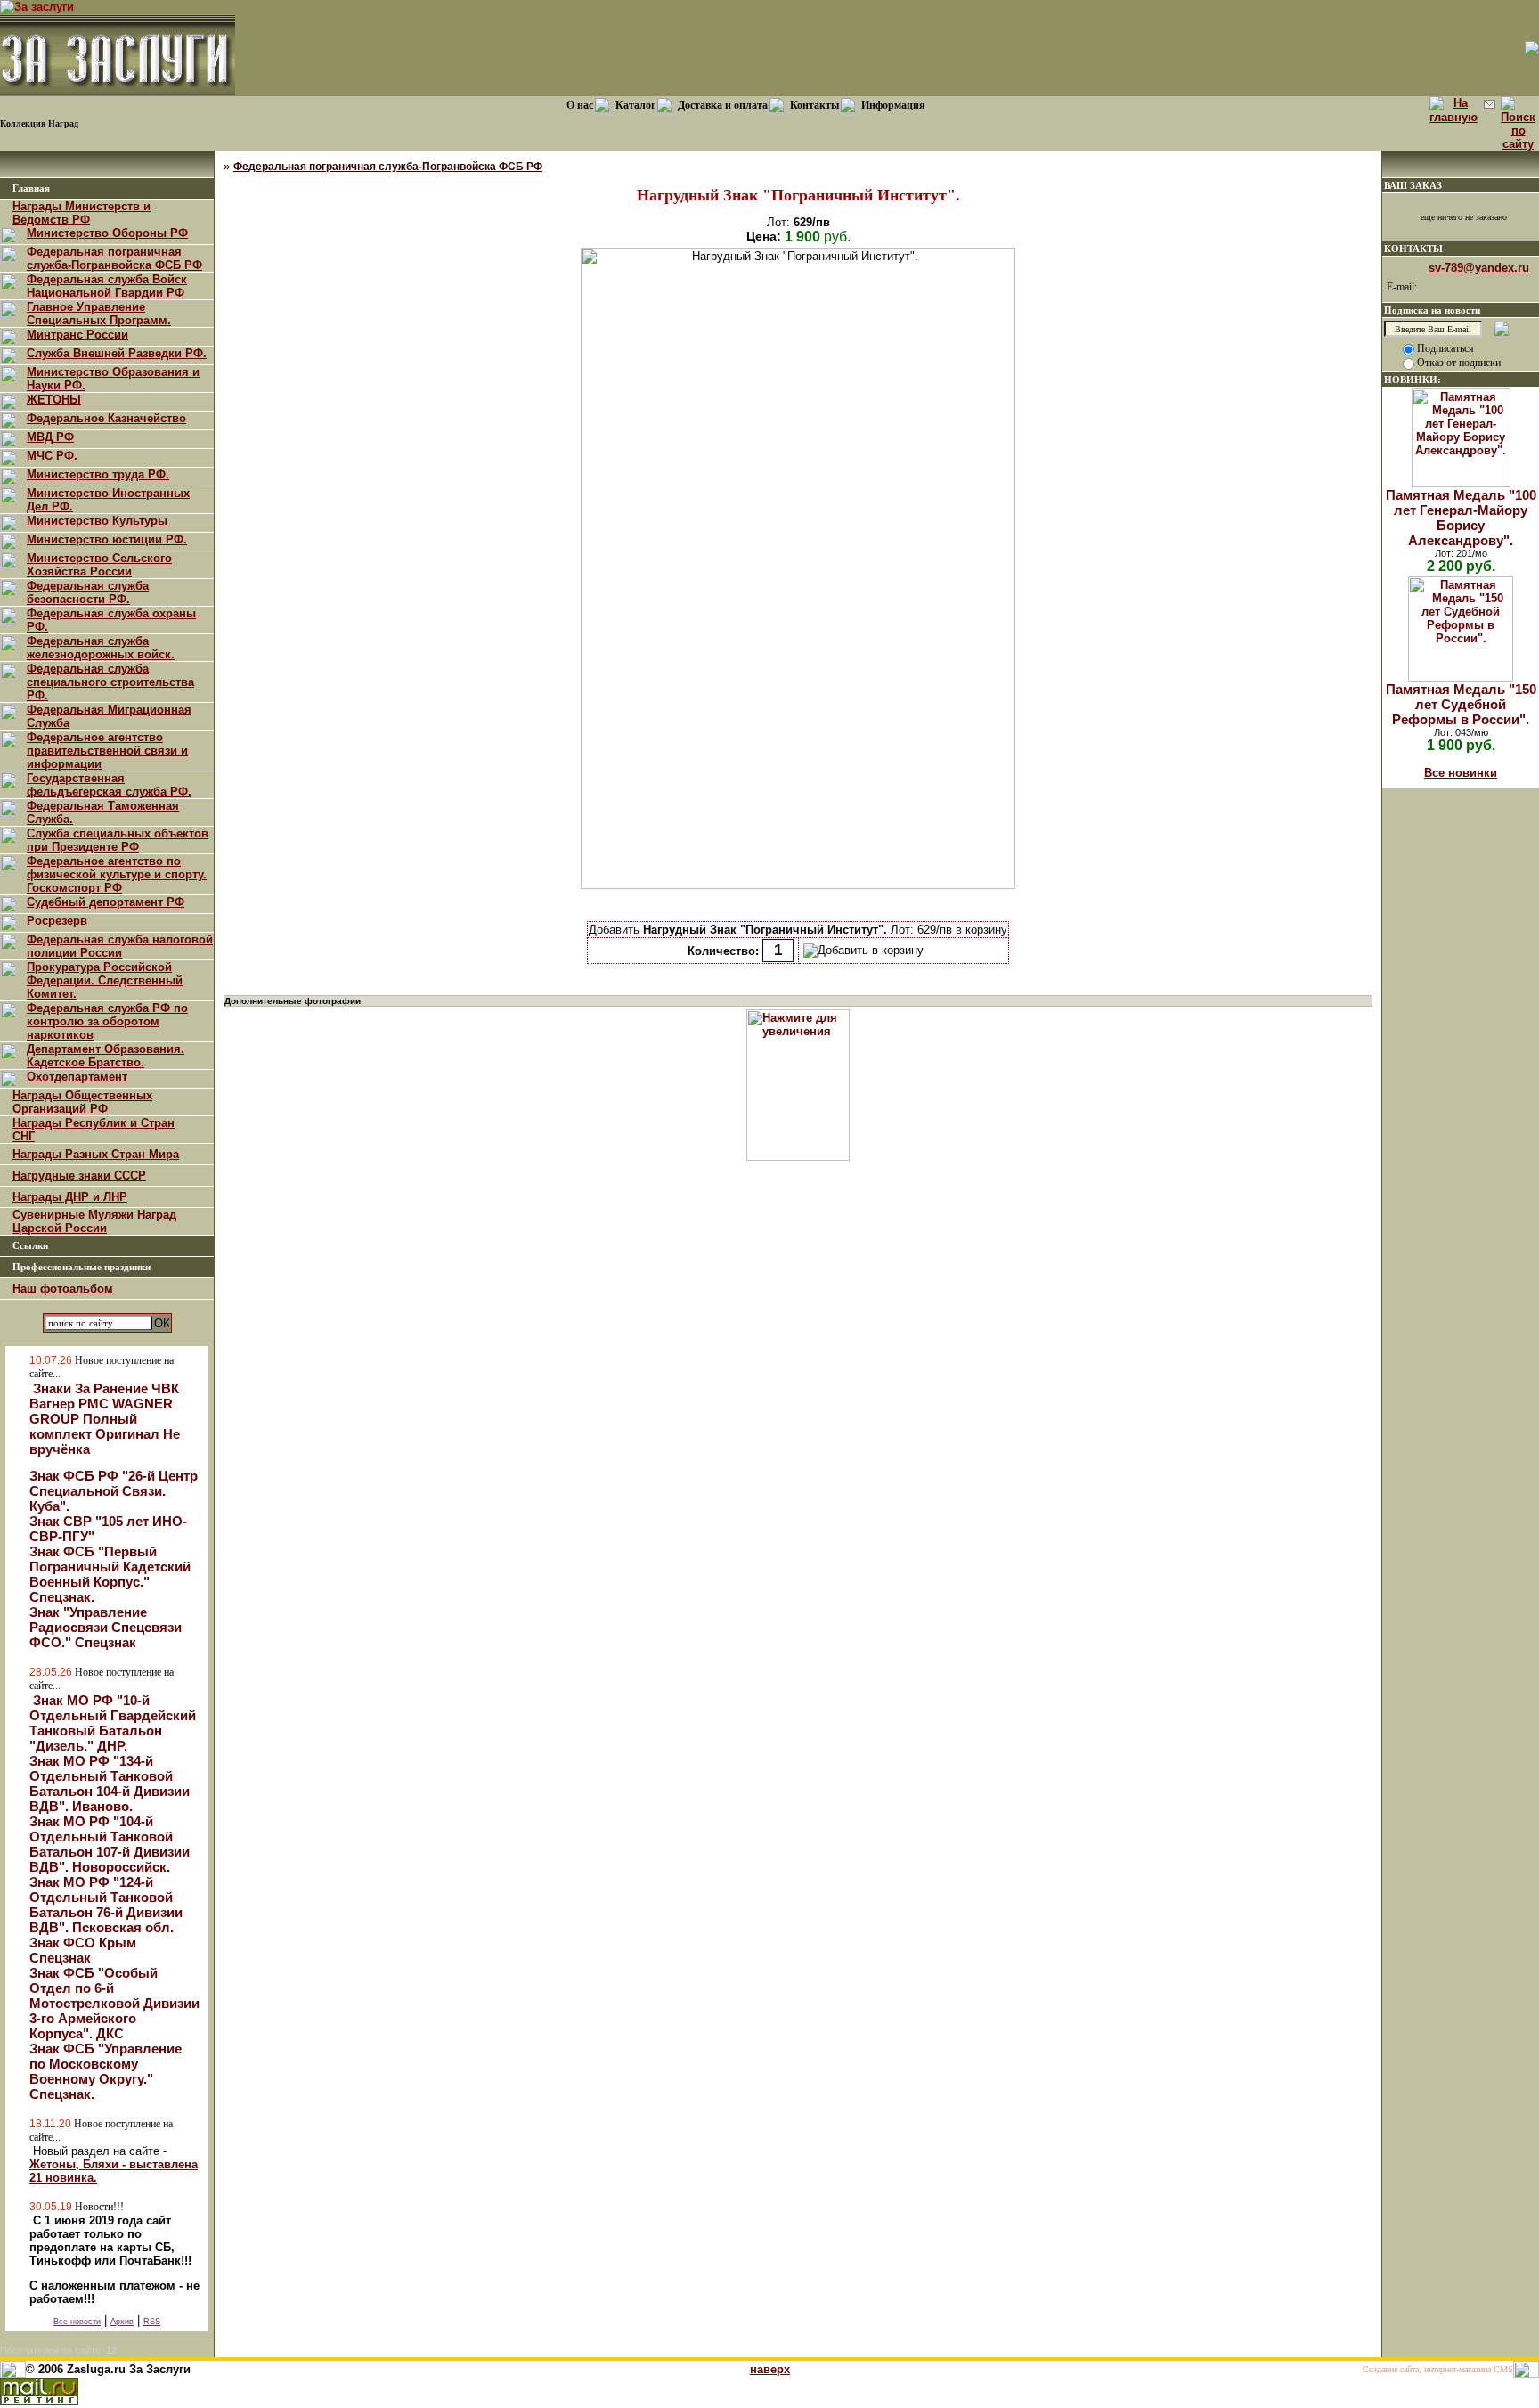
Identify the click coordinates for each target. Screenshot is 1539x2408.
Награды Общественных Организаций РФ (82, 1102)
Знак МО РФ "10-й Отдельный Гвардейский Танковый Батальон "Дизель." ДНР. (113, 1723)
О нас (580, 105)
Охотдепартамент (77, 1077)
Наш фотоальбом (63, 1289)
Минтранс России (77, 335)
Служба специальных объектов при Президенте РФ (118, 840)
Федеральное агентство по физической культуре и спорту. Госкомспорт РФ (117, 874)
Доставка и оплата (723, 105)
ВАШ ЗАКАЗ (1413, 185)
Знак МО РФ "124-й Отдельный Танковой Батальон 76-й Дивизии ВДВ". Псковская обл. (106, 1905)
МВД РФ (50, 437)
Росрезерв (57, 921)
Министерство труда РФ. (98, 474)
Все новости (77, 2322)
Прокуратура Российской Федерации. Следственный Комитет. (105, 980)
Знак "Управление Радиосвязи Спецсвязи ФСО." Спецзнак (106, 1627)
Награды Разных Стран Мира (96, 1154)
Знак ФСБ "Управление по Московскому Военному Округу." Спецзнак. (106, 2071)
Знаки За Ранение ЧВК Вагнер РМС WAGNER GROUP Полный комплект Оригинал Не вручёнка (105, 1419)
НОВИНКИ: (1413, 380)
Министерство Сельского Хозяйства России (99, 565)
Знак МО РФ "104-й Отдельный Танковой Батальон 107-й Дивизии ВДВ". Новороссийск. (110, 1844)
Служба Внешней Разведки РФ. (117, 353)
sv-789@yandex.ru (1479, 268)
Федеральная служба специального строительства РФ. (110, 682)
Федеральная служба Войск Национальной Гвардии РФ (107, 286)
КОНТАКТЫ (1413, 249)
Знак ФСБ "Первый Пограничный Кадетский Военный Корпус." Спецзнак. (110, 1574)
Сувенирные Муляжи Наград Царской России (94, 1221)
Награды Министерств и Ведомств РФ (81, 213)
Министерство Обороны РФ (107, 233)
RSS (152, 2322)
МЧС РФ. (52, 456)
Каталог (635, 105)
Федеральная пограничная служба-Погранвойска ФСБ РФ (114, 258)
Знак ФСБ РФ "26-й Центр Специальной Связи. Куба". (114, 1491)
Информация (893, 105)
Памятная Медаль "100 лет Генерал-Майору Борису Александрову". (1461, 518)
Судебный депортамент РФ (106, 902)
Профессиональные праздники (81, 1267)
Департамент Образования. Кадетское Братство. (106, 1056)
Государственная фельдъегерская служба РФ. (109, 785)
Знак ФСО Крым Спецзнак (83, 1950)
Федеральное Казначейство (106, 418)
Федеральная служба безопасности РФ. (88, 592)
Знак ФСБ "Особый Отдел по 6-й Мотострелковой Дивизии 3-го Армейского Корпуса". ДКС (114, 2003)
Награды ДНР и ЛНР (70, 1197)
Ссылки (30, 1246)
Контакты (814, 105)
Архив (122, 2322)
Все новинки (1461, 773)
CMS (1503, 2369)
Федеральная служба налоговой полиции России (120, 946)
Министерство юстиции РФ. (107, 539)
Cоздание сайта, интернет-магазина (1427, 2369)
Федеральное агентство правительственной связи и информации (107, 751)
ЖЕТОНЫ (54, 400)
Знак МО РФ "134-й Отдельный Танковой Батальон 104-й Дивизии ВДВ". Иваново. (110, 1784)
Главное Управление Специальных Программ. (99, 314)
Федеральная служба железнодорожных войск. (101, 648)
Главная (31, 188)
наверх (770, 2369)
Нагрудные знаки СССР (79, 1175)
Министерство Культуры (97, 521)
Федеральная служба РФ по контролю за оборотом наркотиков (107, 1021)
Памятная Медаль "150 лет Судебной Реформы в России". (1461, 704)
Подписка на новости (1432, 310)
